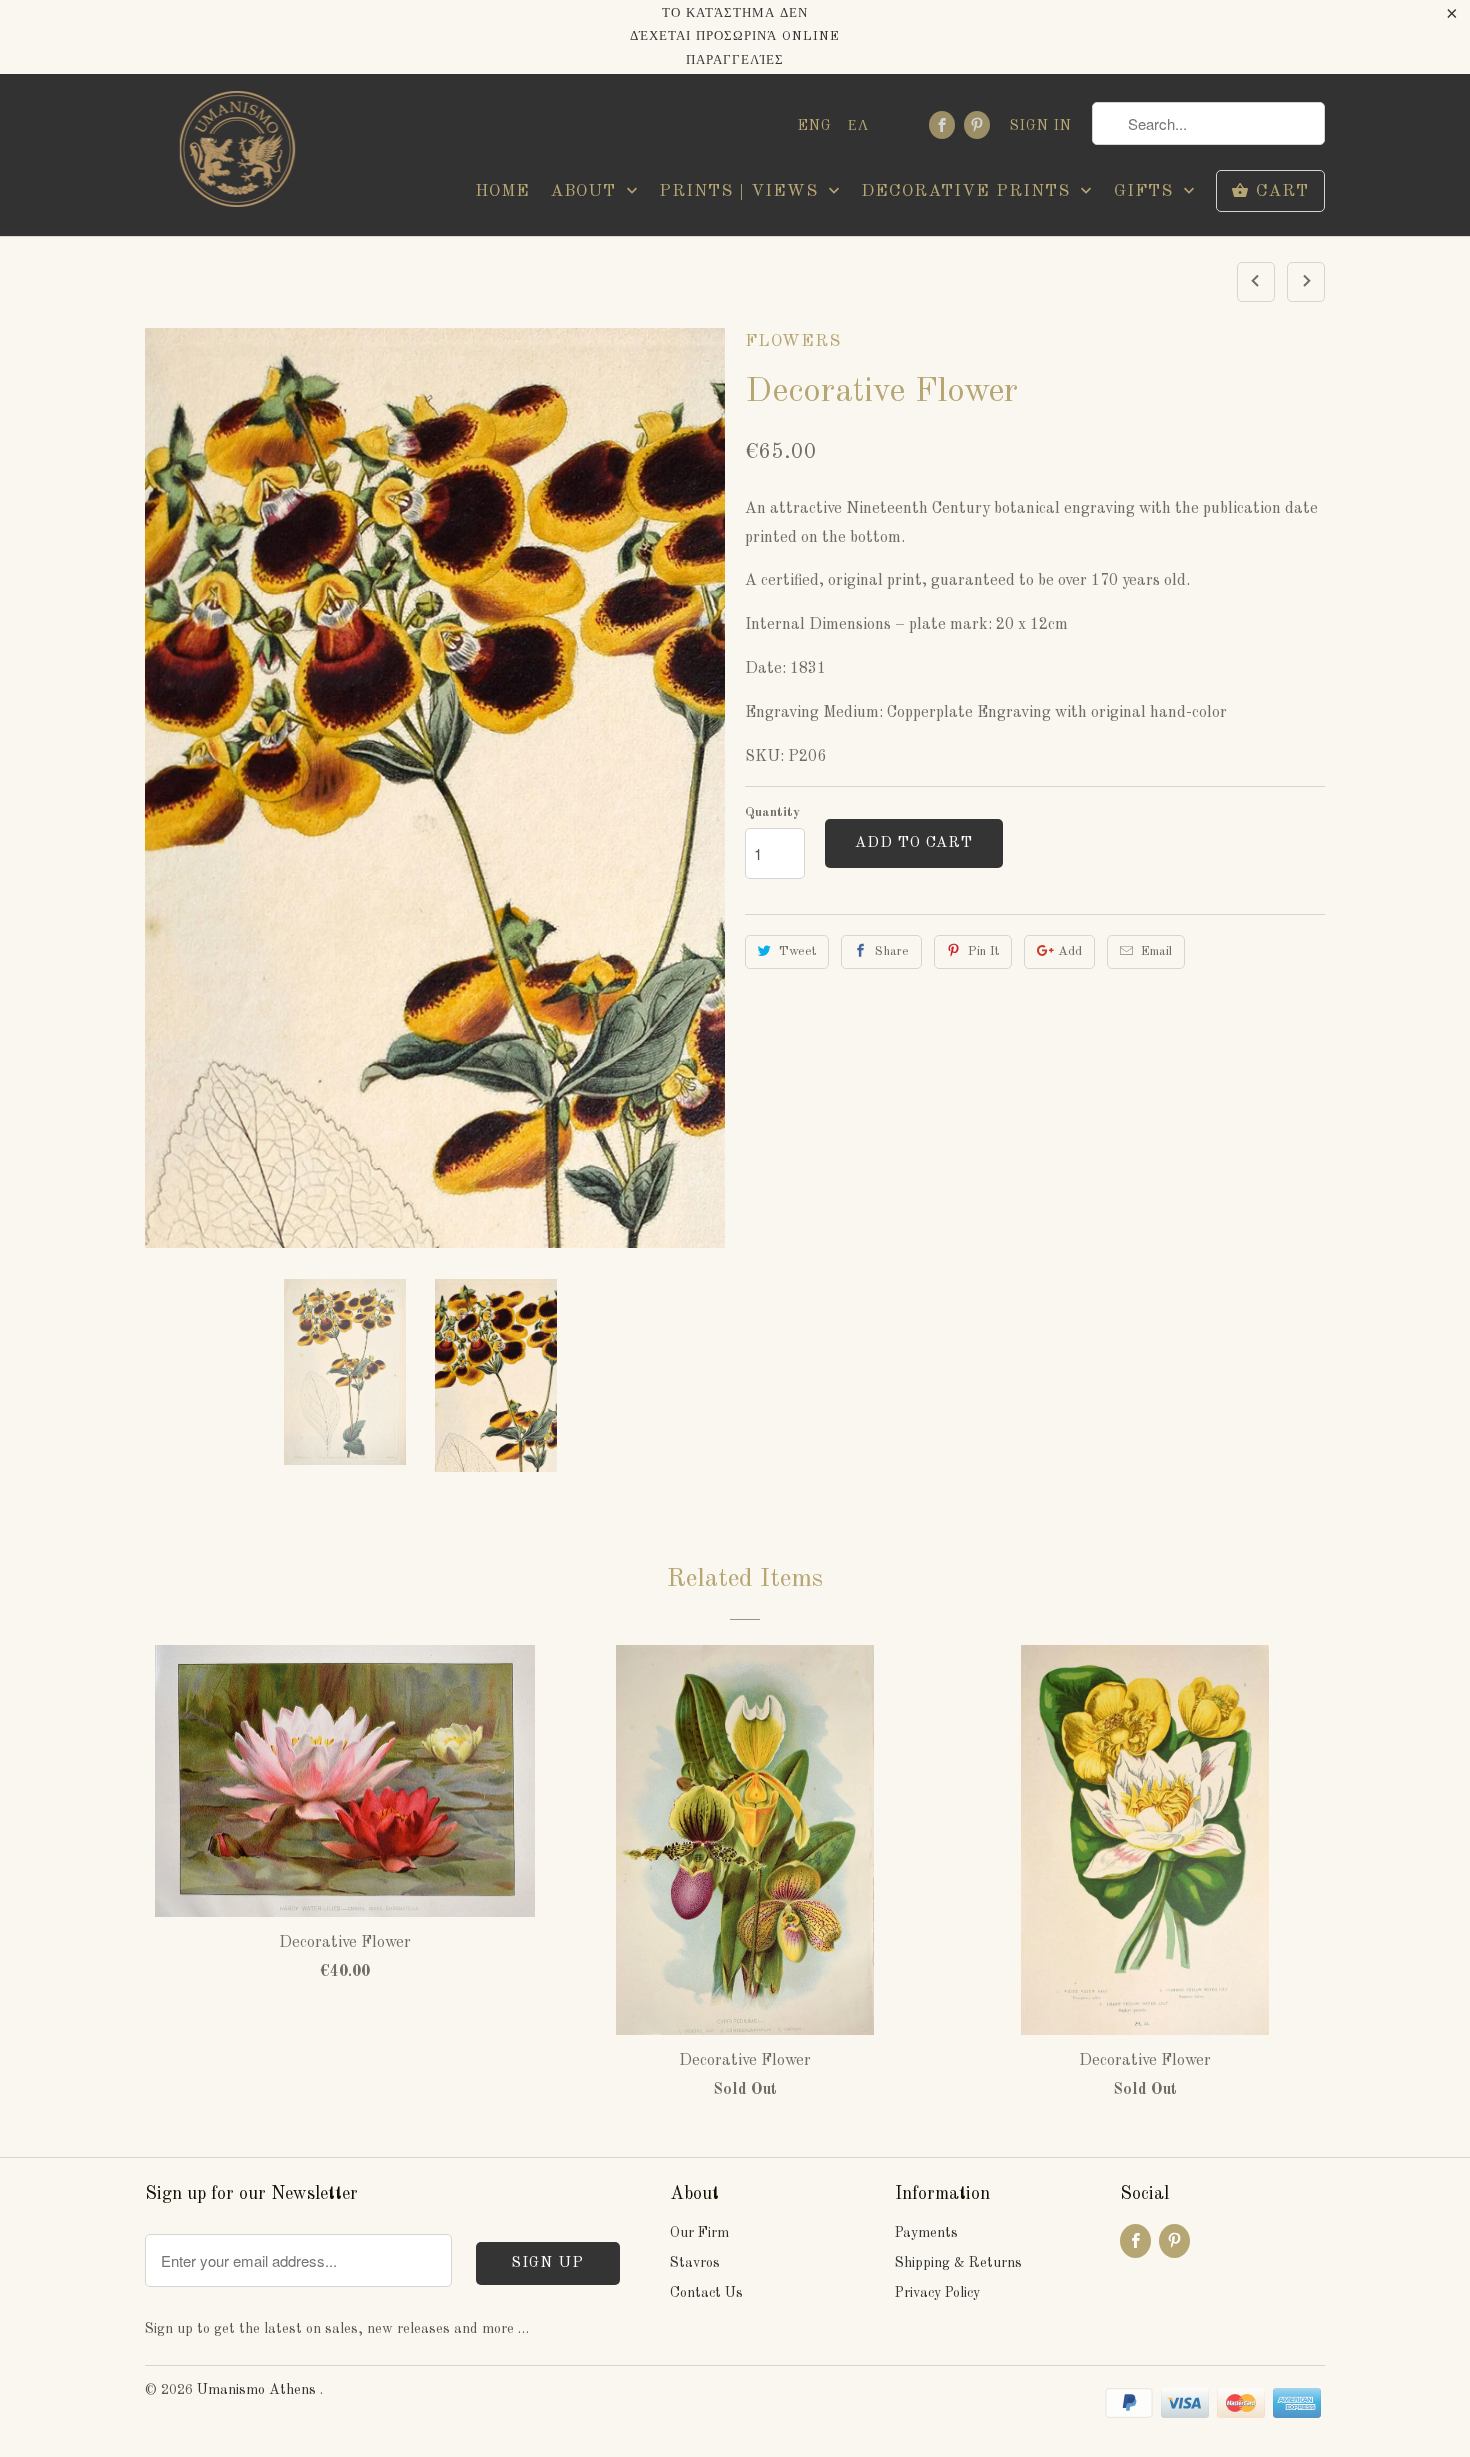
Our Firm (699, 2233)
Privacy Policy (937, 2293)
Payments (926, 2233)
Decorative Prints (968, 191)
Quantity (772, 812)
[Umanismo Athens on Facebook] (942, 125)
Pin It (983, 951)
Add (1070, 951)
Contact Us (706, 2293)
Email (1156, 951)
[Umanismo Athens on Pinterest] (977, 125)
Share (892, 951)
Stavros (695, 2263)
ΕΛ (858, 126)
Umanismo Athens (258, 2390)
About (586, 191)
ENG (815, 126)
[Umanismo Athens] (235, 154)
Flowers (793, 341)
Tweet (797, 951)
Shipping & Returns (958, 2263)
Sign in (1041, 126)
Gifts (1146, 191)
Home (502, 191)
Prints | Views (741, 191)
